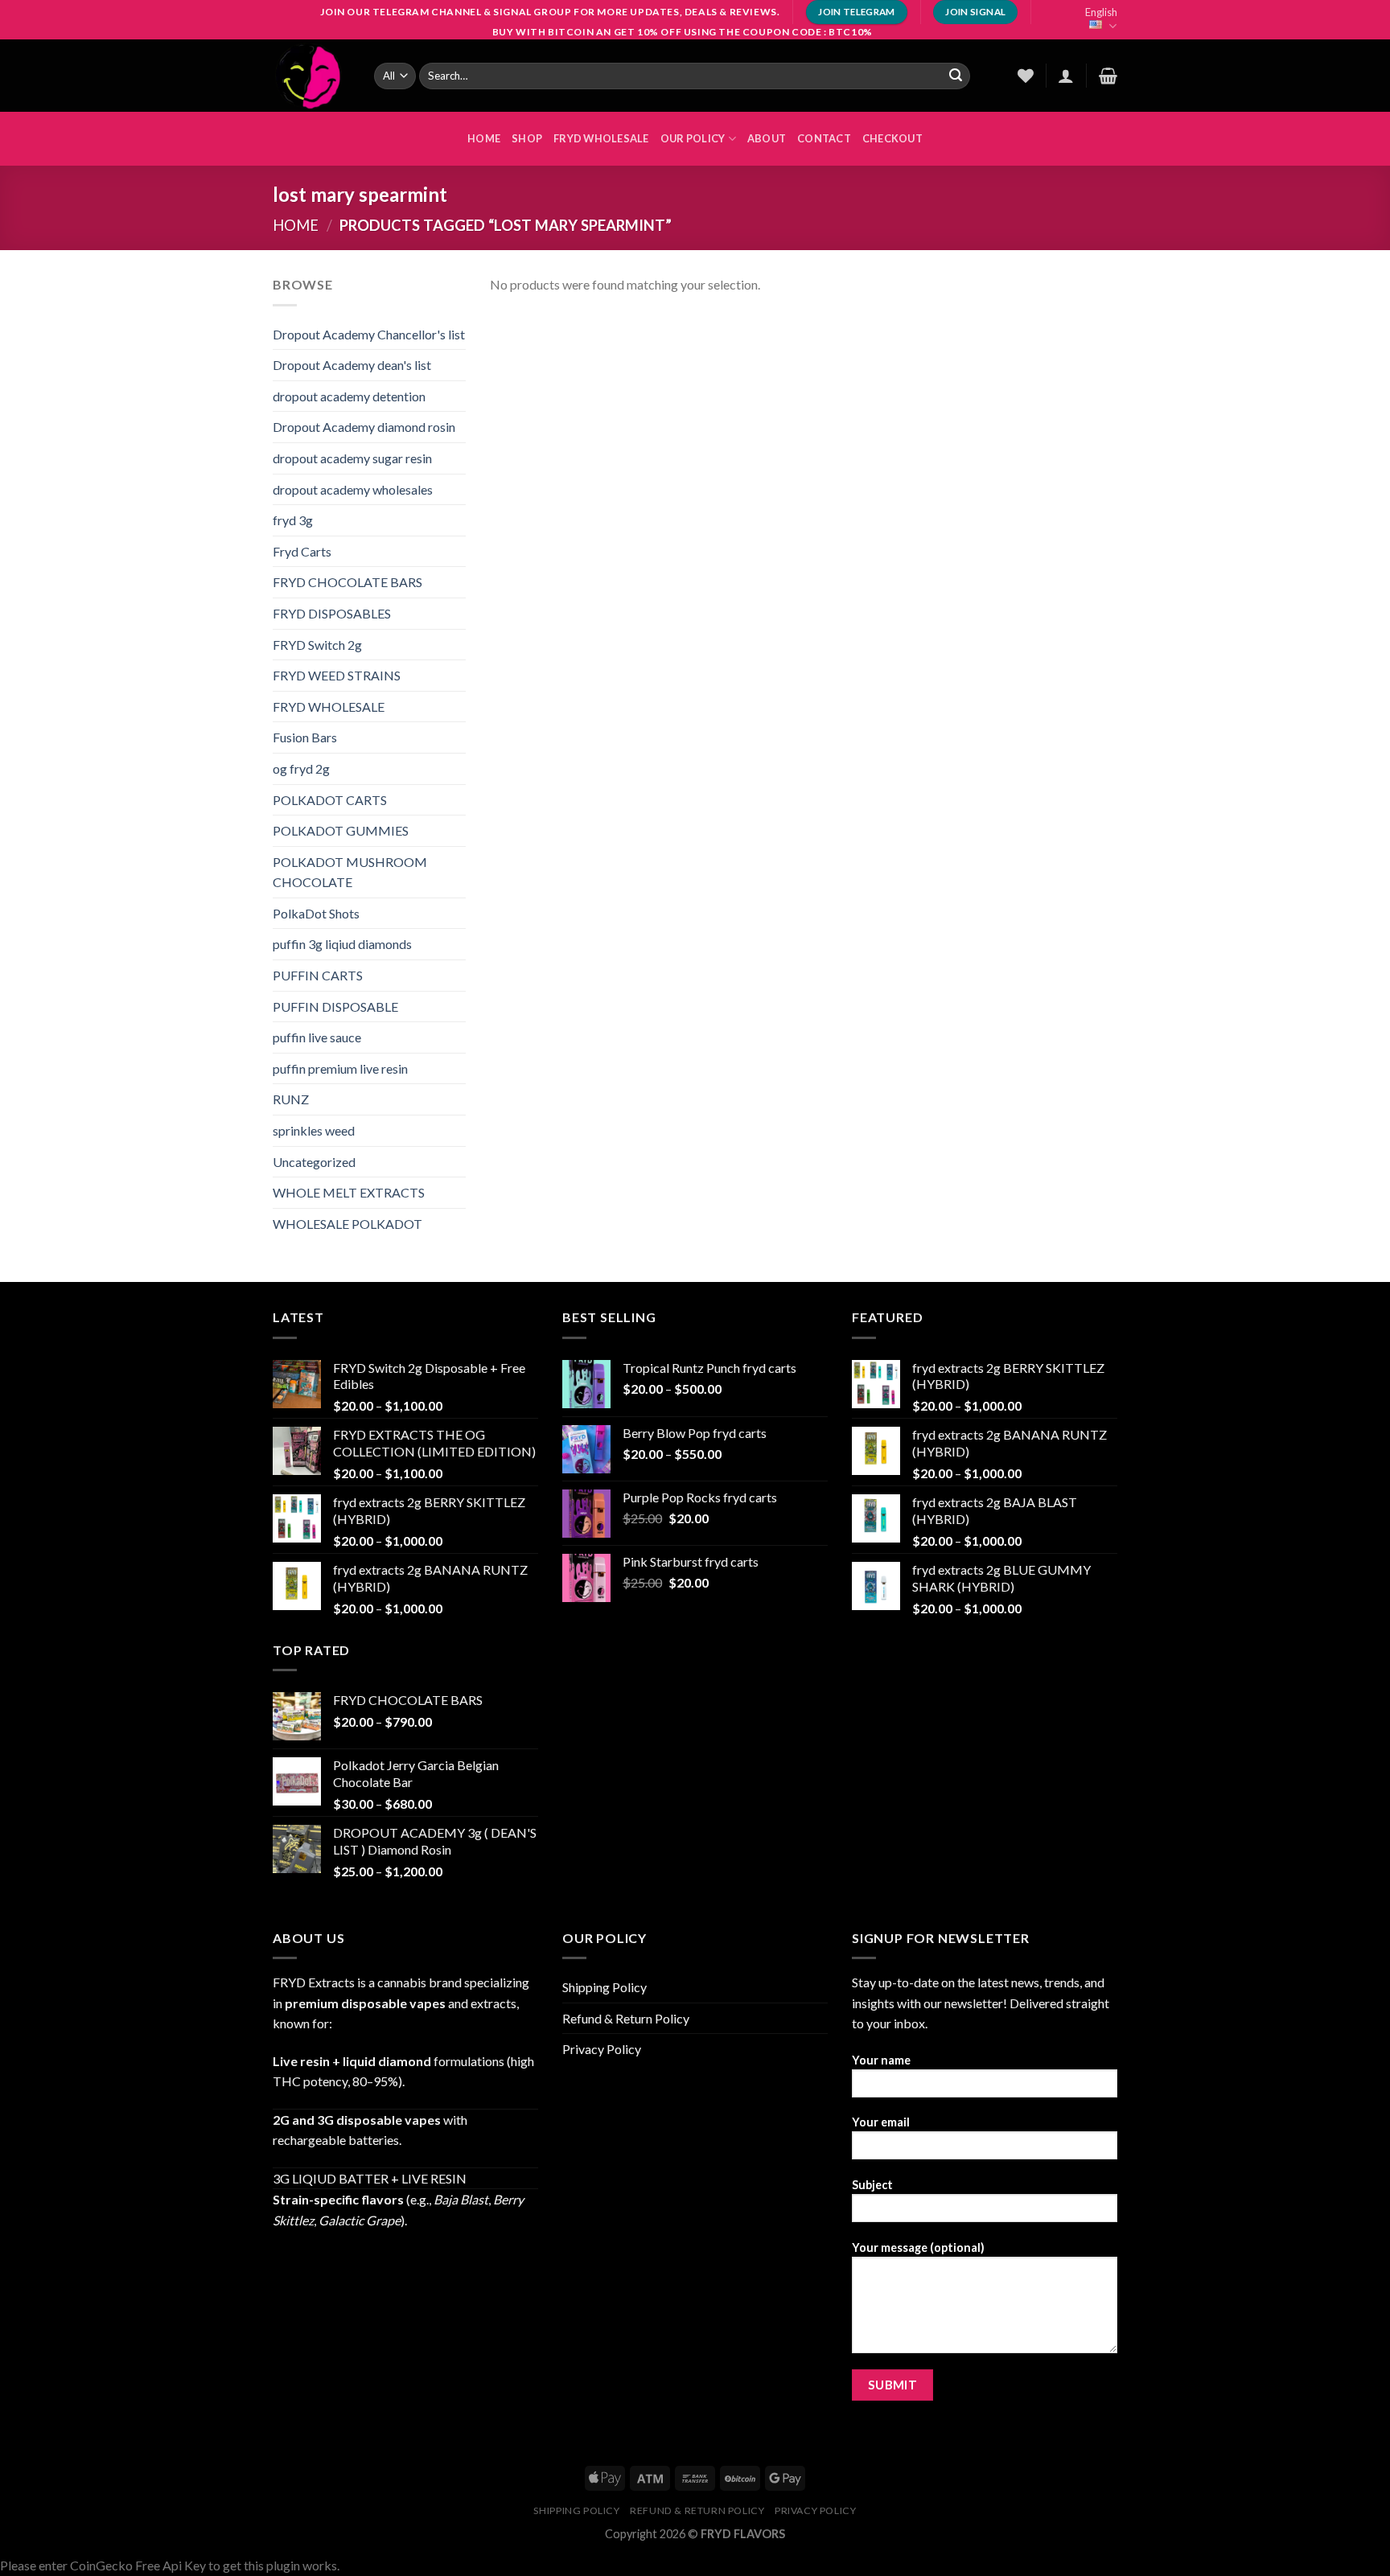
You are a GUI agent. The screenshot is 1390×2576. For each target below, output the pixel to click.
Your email (881, 2122)
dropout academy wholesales (353, 489)
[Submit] (956, 76)
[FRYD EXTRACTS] (311, 76)
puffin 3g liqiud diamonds (342, 944)
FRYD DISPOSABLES (332, 613)
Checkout (892, 138)
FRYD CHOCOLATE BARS (347, 582)
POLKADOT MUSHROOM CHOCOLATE (350, 872)
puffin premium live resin (340, 1068)
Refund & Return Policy (626, 2018)
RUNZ (291, 1099)
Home (296, 225)
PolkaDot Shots (316, 913)
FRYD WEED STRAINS (337, 675)
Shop (527, 138)
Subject (872, 2185)
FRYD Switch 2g (317, 645)
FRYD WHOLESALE (601, 138)
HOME (484, 138)
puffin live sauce (317, 1037)
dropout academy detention (349, 396)
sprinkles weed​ (314, 1130)
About (767, 138)
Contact (824, 138)
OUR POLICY (693, 138)
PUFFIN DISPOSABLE (335, 1007)
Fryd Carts (302, 551)
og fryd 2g (301, 768)
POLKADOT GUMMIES (341, 830)
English (1101, 12)
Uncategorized (314, 1162)
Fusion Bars (305, 737)
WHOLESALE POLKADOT (347, 1224)
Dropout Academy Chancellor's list (369, 334)
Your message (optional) (918, 2247)
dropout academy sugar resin (352, 458)
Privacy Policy (602, 2049)
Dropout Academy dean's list (352, 365)
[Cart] (1108, 76)
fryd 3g (293, 520)
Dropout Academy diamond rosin (364, 427)
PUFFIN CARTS (318, 975)
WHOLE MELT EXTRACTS (349, 1192)
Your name (881, 2060)
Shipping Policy (605, 1987)
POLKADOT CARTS (330, 800)
